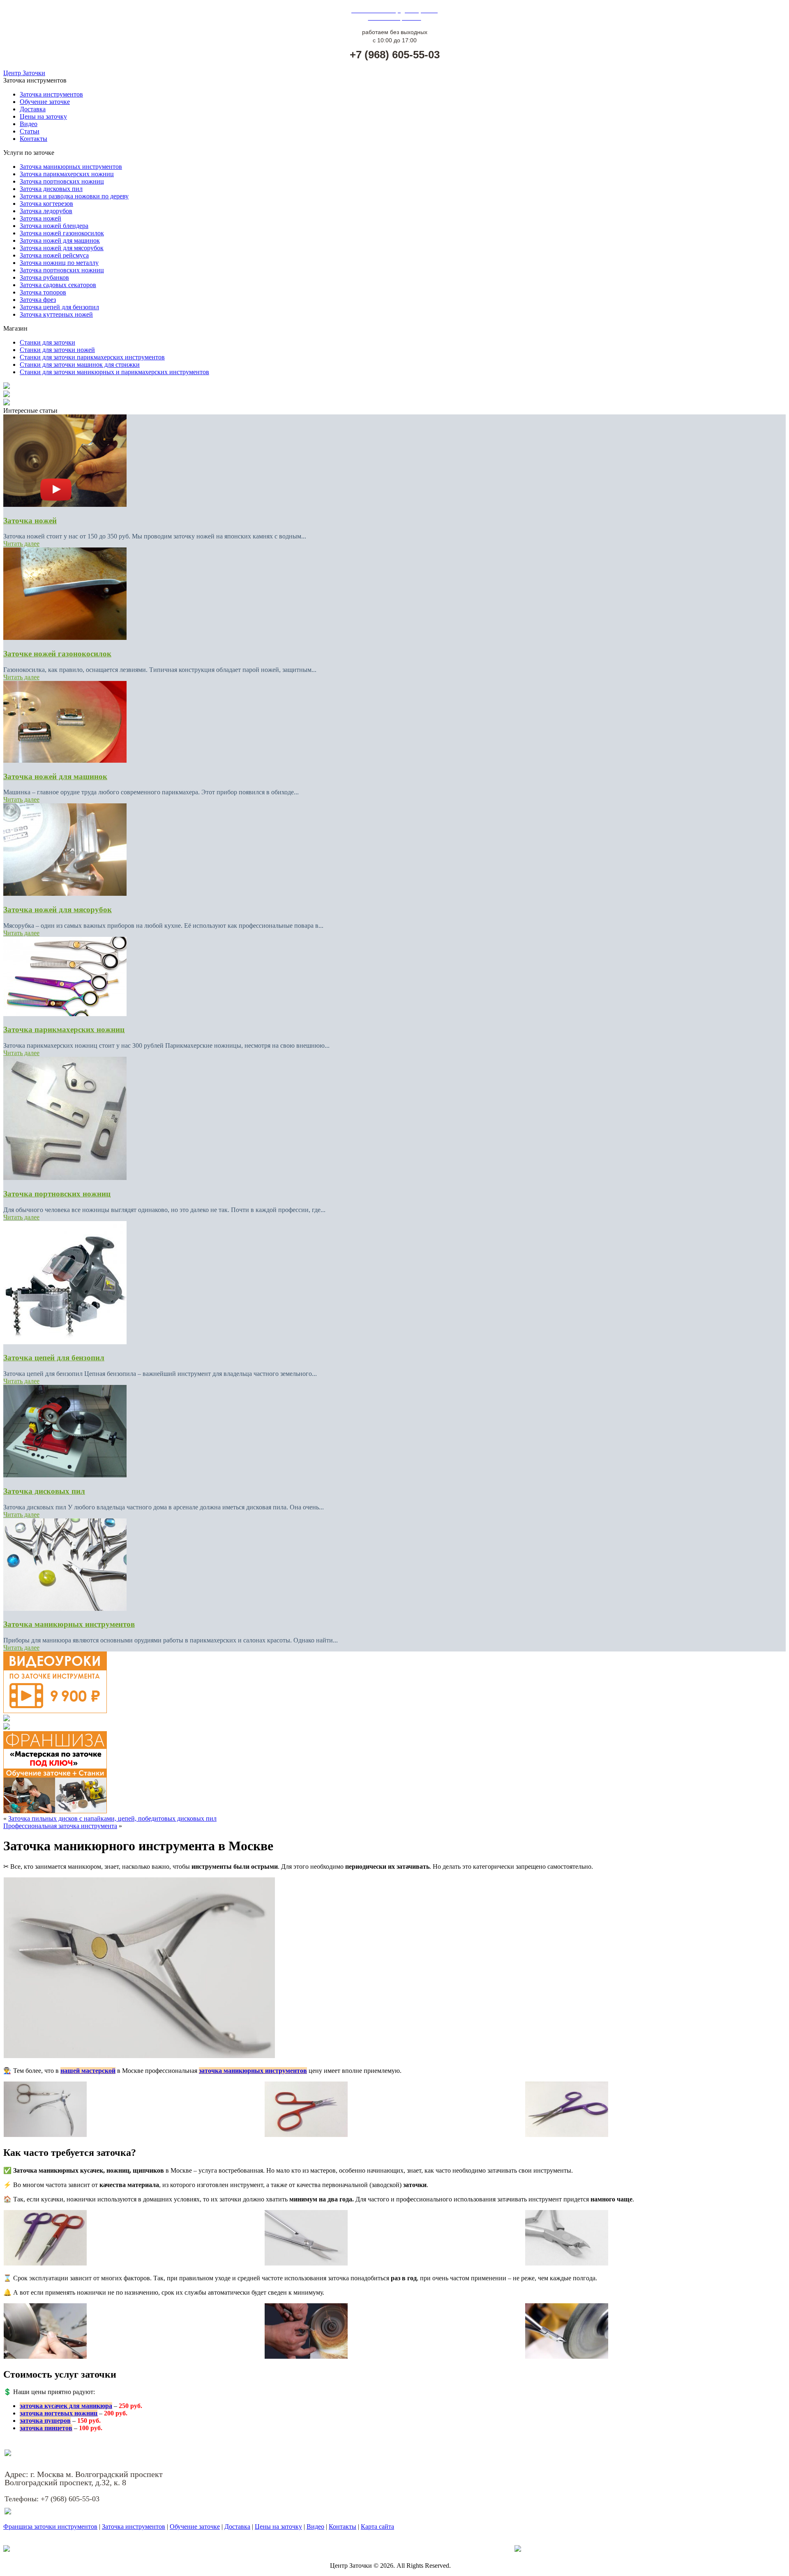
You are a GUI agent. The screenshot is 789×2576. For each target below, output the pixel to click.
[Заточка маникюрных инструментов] (65, 1609)
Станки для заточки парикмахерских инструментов (92, 357)
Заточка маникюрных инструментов (71, 167)
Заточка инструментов (51, 94)
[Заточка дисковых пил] (65, 1475)
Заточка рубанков (44, 277)
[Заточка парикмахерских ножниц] (65, 1014)
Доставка (33, 109)
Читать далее (21, 544)
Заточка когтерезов (46, 204)
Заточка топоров (43, 292)
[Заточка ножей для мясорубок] (65, 894)
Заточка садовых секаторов (58, 285)
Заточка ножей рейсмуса (54, 255)
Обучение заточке (45, 102)
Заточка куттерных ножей (56, 314)
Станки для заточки (47, 342)
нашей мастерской (88, 2071)
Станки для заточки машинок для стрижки (80, 365)
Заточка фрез (38, 300)
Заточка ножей (40, 218)
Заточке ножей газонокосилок (57, 654)
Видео (29, 124)
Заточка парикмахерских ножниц (67, 174)
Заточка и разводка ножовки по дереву (74, 196)
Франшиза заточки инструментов (50, 2527)
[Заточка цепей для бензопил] (65, 1342)
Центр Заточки (24, 73)
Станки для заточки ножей (57, 350)
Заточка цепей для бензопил (59, 307)
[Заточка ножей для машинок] (65, 760)
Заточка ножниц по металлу (59, 263)
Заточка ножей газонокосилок (62, 233)
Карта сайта (377, 2527)
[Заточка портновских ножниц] (65, 1178)
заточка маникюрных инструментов (253, 2071)
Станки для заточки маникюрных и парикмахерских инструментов (114, 372)
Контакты (33, 139)
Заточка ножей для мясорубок (62, 248)
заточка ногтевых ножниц (59, 2413)
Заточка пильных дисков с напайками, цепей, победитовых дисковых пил (112, 1818)
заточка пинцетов (46, 2428)
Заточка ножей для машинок (60, 240)
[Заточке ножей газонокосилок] (65, 638)
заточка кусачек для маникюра (66, 2406)
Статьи (30, 131)
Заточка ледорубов (46, 211)
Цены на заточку (43, 116)
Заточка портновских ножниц (62, 181)
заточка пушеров (45, 2421)
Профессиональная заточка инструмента (60, 1826)
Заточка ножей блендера (54, 226)
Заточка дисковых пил (51, 189)
